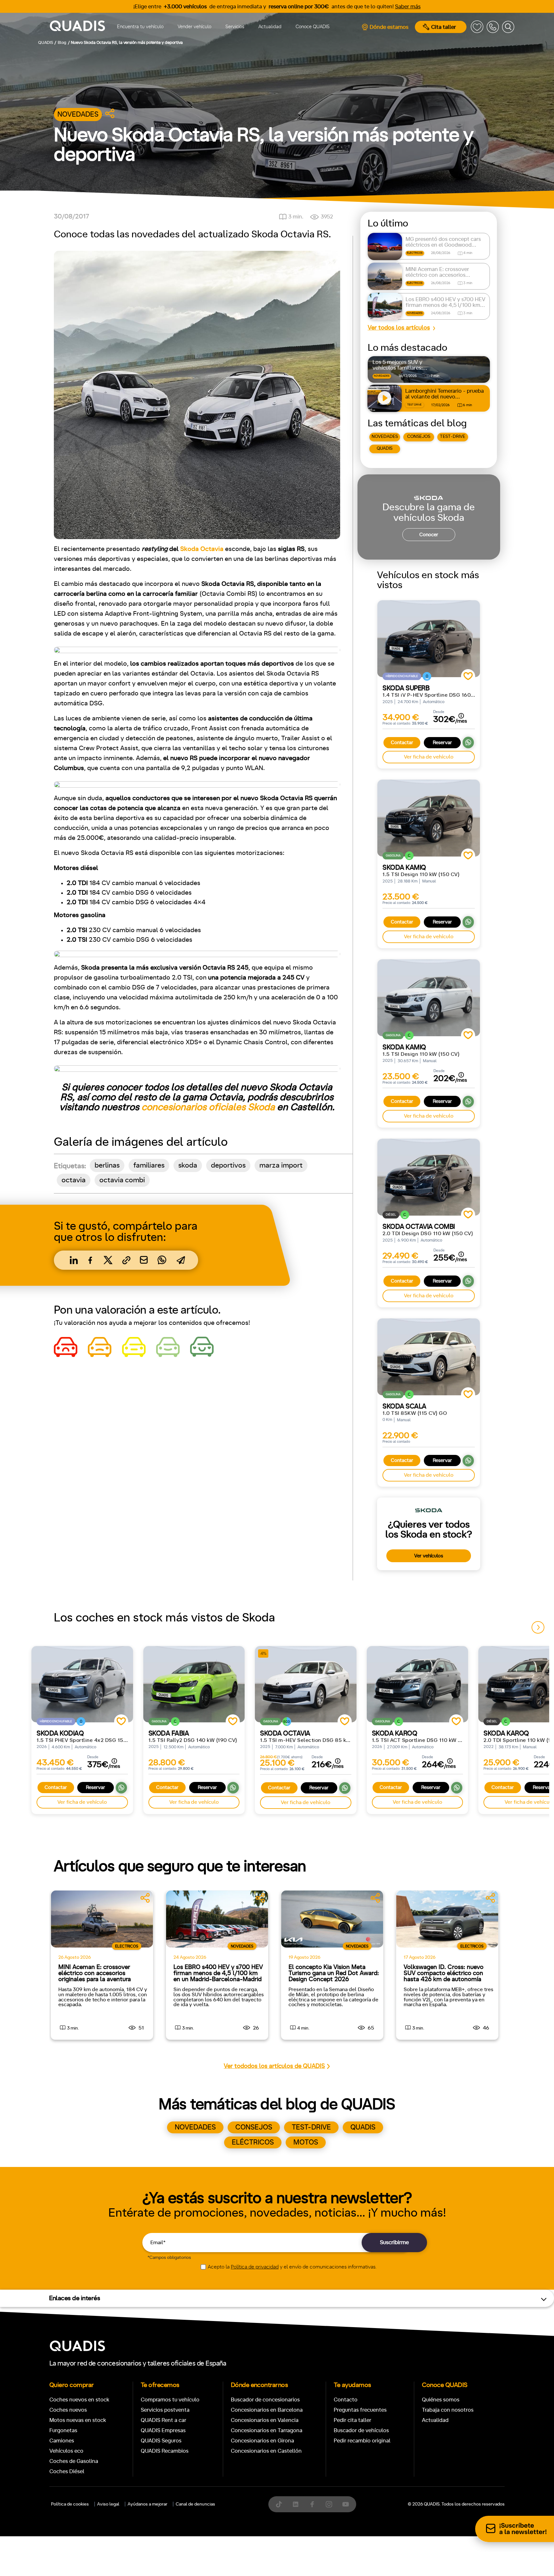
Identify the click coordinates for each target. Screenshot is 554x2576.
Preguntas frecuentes (360, 2410)
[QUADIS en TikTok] (279, 2504)
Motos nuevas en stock (78, 2420)
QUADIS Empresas (163, 2430)
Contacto (346, 2400)
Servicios (235, 27)
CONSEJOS (419, 437)
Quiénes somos (441, 2400)
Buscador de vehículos (361, 2430)
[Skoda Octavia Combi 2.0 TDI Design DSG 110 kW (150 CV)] (429, 1177)
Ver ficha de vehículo (429, 757)
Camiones (62, 2441)
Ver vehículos (429, 1556)
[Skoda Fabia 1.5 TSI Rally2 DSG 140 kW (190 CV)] (194, 1684)
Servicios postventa (165, 2410)
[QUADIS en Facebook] (312, 2504)
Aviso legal (108, 2504)
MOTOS (306, 2142)
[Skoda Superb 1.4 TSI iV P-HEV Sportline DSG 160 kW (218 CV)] (429, 639)
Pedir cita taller (353, 2420)
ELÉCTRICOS (253, 2142)
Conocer (429, 535)
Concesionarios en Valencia (265, 2420)
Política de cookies (70, 2504)
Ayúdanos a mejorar (147, 2504)
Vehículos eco (66, 2451)
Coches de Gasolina (74, 2461)
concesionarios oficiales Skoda (208, 1107)
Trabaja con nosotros (448, 2410)
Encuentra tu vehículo (140, 27)
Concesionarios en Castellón (266, 2451)
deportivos (228, 1165)
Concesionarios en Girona (262, 2441)
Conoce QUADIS (313, 27)
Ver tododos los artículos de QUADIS (274, 2066)
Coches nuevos (68, 2410)
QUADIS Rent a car (164, 2420)
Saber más (408, 7)
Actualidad (270, 27)
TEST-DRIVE (453, 437)
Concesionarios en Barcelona (267, 2410)
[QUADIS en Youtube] (346, 2504)
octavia (74, 1180)
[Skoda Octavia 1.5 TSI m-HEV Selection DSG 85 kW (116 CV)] (306, 1684)
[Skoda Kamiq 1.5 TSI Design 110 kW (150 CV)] (429, 818)
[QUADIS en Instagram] (329, 2504)
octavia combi (122, 1180)
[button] (538, 1627)
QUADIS (385, 448)
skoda (188, 1165)
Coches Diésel (67, 2471)
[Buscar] (508, 27)
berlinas (107, 1165)
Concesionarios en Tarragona (267, 2430)
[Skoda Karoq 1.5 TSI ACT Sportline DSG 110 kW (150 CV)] (418, 1684)
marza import (281, 1165)
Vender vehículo (194, 27)
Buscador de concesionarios (265, 2400)
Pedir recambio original (362, 2441)
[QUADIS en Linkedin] (296, 2504)
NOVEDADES (385, 437)
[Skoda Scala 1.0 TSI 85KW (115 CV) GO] (429, 1357)
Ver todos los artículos (399, 328)
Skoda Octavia (203, 549)
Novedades (78, 115)
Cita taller (444, 27)
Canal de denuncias (195, 2504)
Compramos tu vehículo (170, 2400)
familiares (149, 1165)
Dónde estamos (389, 27)
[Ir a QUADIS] (77, 27)
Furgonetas (63, 2430)
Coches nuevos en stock (79, 2400)
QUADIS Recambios (165, 2451)
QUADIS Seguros (161, 2441)
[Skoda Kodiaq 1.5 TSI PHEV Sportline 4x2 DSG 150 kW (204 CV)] (82, 1684)
